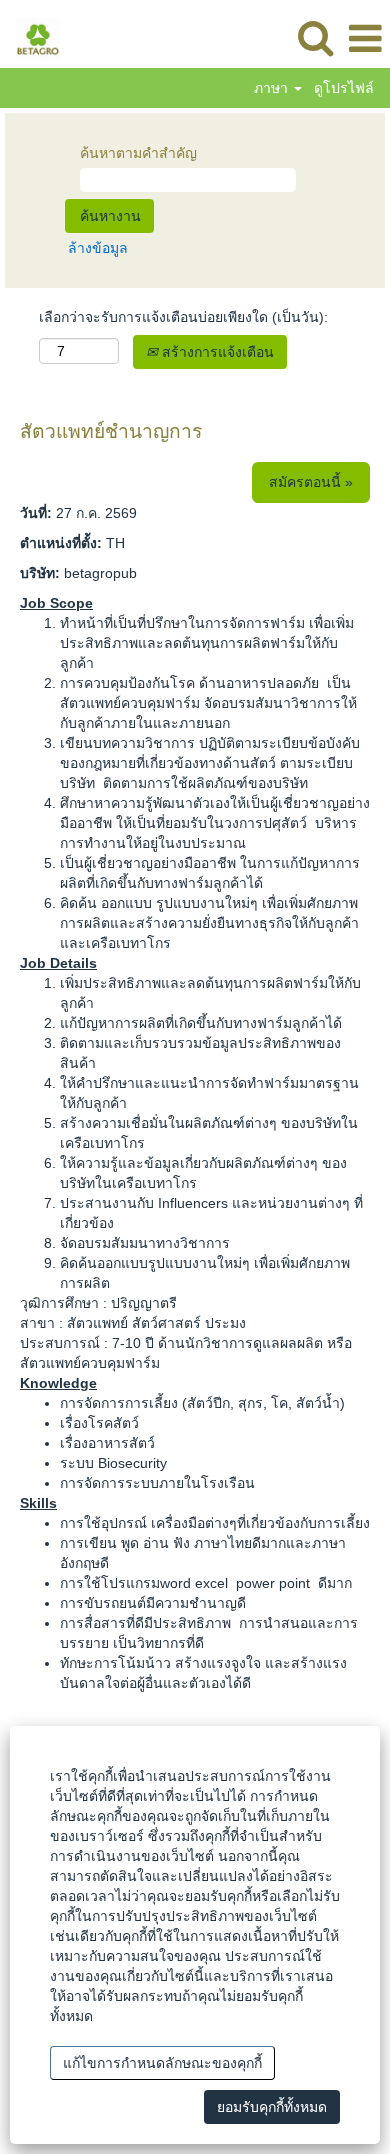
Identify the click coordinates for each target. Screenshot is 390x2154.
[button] (365, 38)
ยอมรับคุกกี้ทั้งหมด (272, 2107)
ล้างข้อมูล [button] (98, 248)
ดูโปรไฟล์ (344, 88)
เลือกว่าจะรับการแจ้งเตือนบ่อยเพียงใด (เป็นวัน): (183, 317)
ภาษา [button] (273, 88)
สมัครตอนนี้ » (311, 482)
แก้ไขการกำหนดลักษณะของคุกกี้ (162, 2063)
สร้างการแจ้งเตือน (216, 352)
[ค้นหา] (315, 37)
